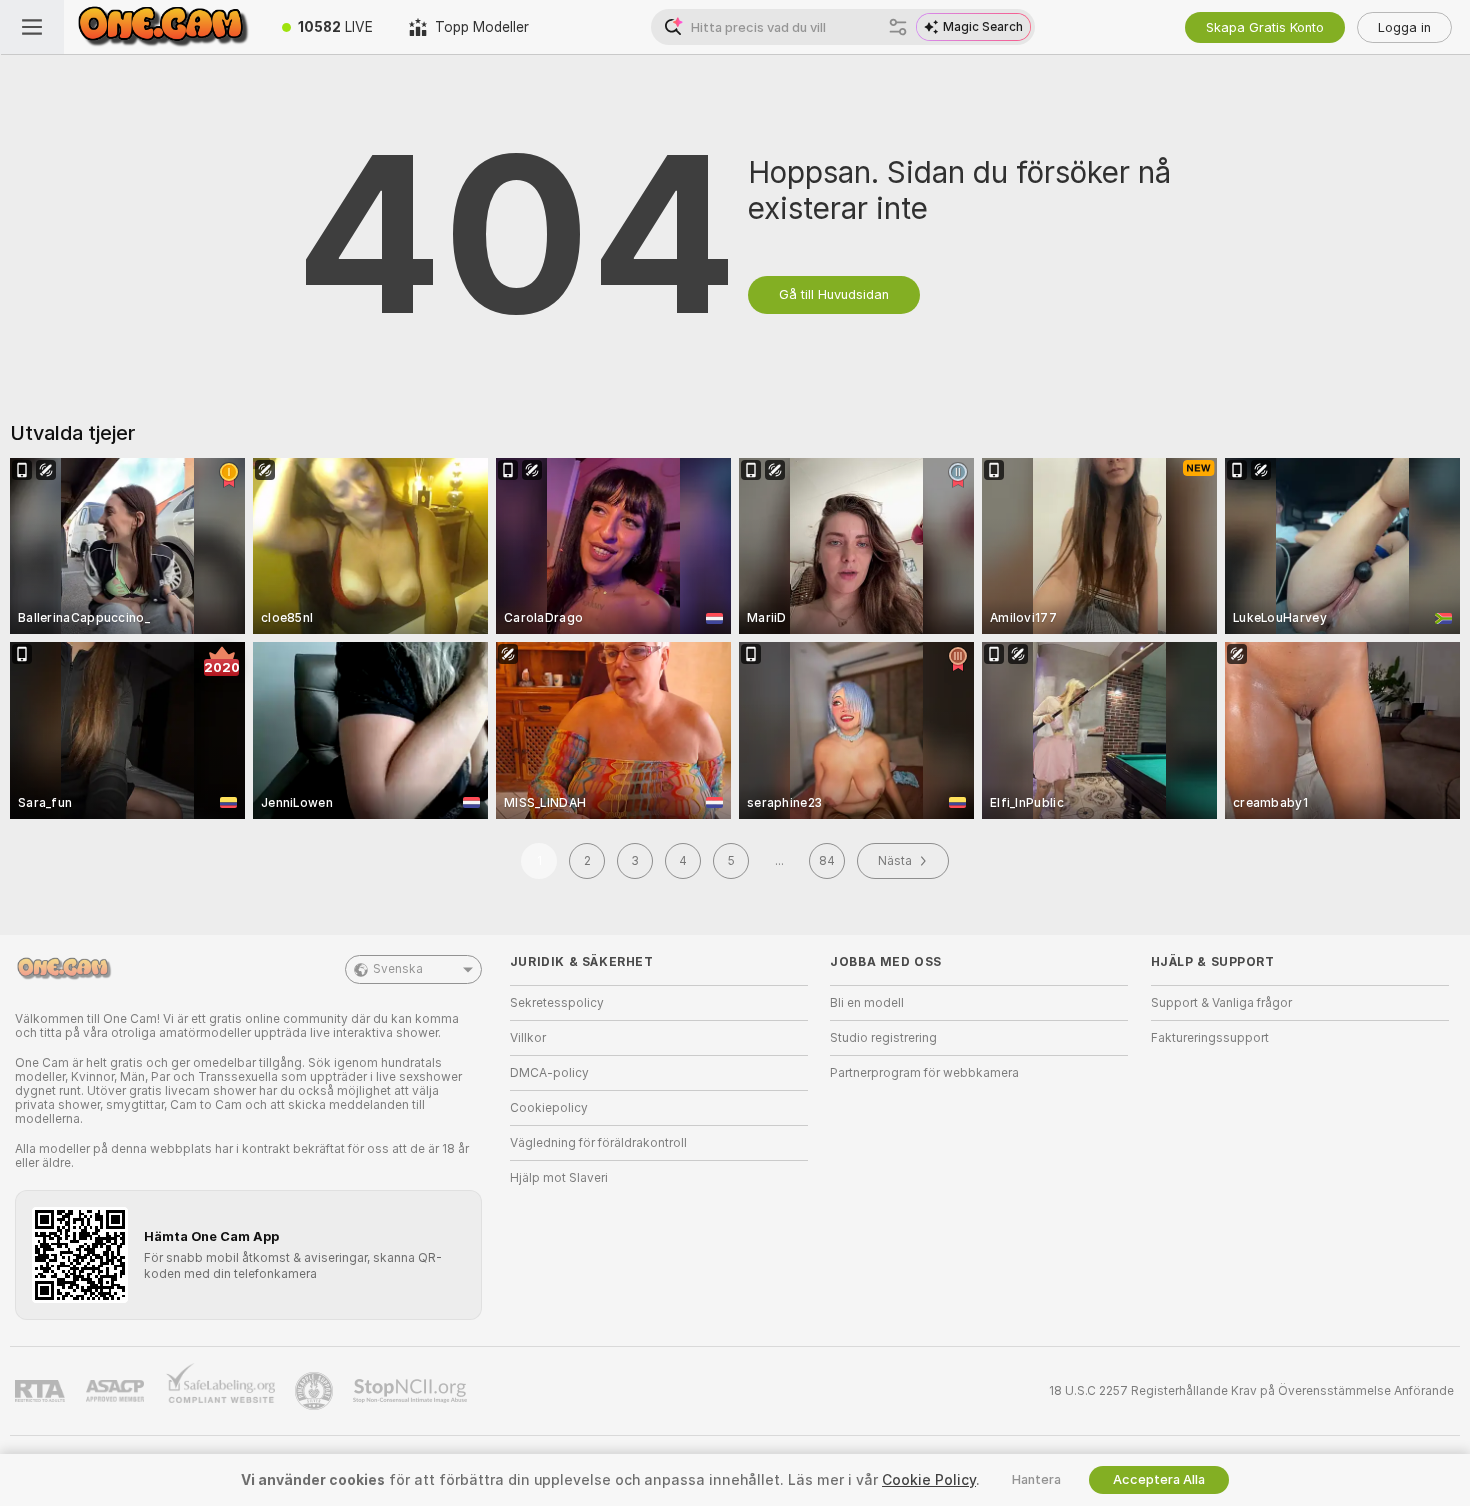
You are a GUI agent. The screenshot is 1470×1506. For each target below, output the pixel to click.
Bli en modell (867, 1003)
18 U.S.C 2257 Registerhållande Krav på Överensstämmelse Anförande (1251, 1391)
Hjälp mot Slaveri (559, 1178)
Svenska (398, 969)
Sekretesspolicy (557, 1003)
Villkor (528, 1038)
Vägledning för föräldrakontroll (598, 1143)
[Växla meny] (32, 27)
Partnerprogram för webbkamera (924, 1073)
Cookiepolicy (549, 1108)
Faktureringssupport (1210, 1038)
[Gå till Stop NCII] (412, 1391)
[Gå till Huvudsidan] (164, 27)
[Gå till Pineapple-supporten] (316, 1391)
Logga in (1404, 27)
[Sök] (898, 27)
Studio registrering (883, 1038)
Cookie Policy (929, 1480)
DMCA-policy (549, 1073)
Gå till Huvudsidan (834, 294)
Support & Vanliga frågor (1221, 1003)
